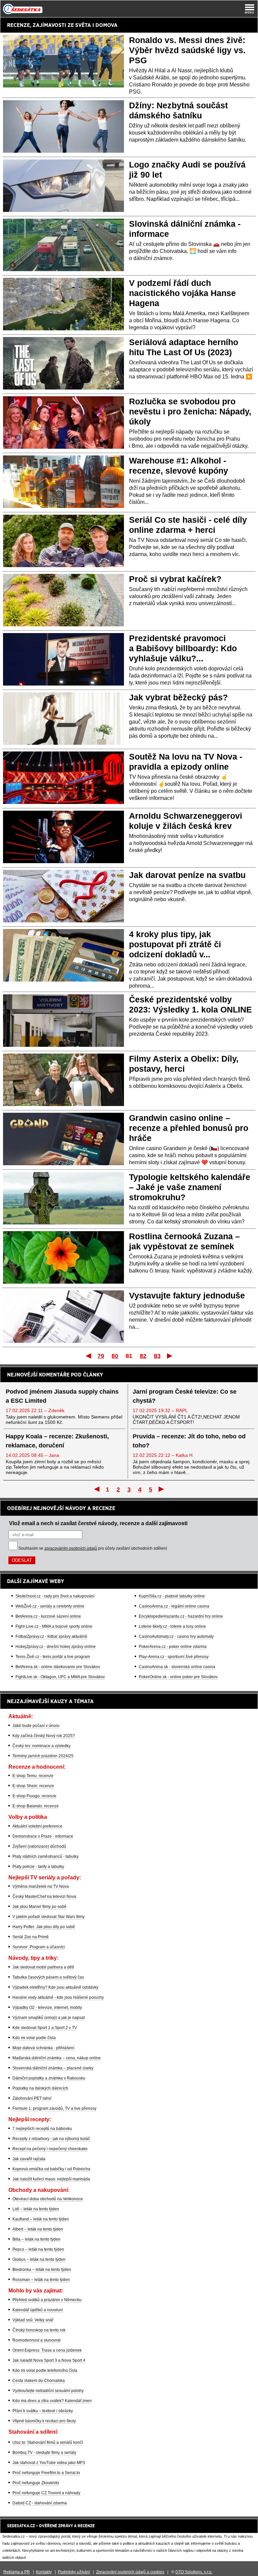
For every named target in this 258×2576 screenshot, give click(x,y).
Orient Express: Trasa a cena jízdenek (47, 2350)
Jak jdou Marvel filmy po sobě (39, 1907)
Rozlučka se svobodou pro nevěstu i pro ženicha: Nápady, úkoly (190, 411)
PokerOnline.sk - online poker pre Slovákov (178, 1677)
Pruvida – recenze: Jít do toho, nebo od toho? (189, 1441)
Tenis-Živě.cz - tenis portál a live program (53, 1657)
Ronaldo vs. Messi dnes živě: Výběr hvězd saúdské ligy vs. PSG (187, 50)
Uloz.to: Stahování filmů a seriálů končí (48, 2442)
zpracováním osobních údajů (71, 1548)
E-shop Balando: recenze (36, 1806)
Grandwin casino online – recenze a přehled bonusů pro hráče (189, 1128)
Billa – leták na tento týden (36, 2239)
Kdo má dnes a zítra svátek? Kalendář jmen (52, 2401)
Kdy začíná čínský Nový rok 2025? (44, 1736)
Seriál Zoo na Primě (31, 1937)
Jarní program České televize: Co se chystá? (185, 1396)
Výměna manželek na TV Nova (41, 1886)
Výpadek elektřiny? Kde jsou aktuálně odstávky (55, 1987)
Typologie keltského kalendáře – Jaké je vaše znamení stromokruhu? (190, 1187)
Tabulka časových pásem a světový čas (48, 1977)
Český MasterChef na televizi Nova (44, 1897)
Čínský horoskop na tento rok (39, 2330)
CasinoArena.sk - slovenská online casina (177, 1667)
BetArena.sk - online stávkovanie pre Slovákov (58, 1667)
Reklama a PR (17, 2572)
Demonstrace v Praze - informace (43, 1836)
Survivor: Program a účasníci (39, 1947)
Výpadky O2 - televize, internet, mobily (47, 2008)
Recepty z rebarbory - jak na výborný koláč (51, 2139)
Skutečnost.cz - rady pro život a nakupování (55, 1596)
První (88, 1356)
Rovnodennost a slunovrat (36, 2340)
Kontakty (44, 2572)
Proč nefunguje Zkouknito (36, 2483)
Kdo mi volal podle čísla (34, 2038)
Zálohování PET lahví (32, 2098)
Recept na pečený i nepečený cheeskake (50, 2149)
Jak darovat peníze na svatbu (187, 875)
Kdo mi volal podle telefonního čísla (45, 2370)
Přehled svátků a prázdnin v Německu (47, 2300)
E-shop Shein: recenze (33, 1786)
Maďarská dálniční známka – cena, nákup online (57, 2058)
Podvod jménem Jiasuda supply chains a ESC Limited (62, 1396)
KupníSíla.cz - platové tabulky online (172, 1596)
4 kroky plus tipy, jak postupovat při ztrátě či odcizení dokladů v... (175, 944)
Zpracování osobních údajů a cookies (130, 2572)
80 (115, 1356)
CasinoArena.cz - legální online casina (174, 1606)
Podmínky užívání (74, 2572)
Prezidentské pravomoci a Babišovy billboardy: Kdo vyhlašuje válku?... (183, 648)
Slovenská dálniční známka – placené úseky (53, 2068)
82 (143, 1356)
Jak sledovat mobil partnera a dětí (43, 1967)
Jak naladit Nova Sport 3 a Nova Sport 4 (49, 2360)
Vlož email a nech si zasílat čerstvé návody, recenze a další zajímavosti (98, 1523)
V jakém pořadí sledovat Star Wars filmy (49, 1917)
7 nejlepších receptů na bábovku (42, 2129)
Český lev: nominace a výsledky (41, 1746)
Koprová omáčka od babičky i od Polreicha (51, 2169)
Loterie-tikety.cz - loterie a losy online (172, 1626)
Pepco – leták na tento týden (38, 2249)
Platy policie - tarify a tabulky (38, 1867)
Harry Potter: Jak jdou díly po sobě (44, 1927)
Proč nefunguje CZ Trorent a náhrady (46, 2493)
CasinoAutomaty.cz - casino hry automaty (176, 1636)
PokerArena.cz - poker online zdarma (173, 1647)
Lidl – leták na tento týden (36, 2209)
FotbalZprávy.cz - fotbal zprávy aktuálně (51, 1636)
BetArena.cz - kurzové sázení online (48, 1616)
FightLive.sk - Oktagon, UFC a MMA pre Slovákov (60, 1677)
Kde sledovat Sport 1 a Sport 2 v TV (45, 2028)
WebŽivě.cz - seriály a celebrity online (50, 1606)
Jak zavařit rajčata (29, 2159)
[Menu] (250, 9)
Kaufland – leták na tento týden (41, 2219)
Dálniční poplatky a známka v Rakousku (49, 2078)
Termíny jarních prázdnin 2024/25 (43, 1756)
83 (157, 1356)
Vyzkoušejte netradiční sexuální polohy (48, 2391)
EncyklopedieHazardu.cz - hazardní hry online (181, 1616)
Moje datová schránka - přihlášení (43, 2048)
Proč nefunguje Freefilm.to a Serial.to (46, 2473)
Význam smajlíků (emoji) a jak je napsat (49, 2018)
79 (101, 1356)
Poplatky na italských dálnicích (40, 2088)
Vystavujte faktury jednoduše (187, 1295)
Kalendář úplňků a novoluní (38, 2310)
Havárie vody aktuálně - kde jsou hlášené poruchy (58, 1997)
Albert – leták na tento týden (38, 2229)
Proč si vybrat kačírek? (175, 579)
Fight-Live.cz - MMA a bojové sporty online (54, 1626)
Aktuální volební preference (37, 1826)
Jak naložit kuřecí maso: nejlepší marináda (51, 2179)
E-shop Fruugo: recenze (34, 1796)
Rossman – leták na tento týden (41, 2280)
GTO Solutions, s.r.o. (194, 2572)
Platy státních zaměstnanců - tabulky (46, 1856)
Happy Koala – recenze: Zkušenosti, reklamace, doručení (57, 1441)
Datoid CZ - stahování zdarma (40, 2503)
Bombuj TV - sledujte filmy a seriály (44, 2453)
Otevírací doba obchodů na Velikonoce (48, 2199)
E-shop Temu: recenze (33, 1776)
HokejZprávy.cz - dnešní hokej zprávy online (56, 1647)
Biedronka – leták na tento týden (42, 2270)
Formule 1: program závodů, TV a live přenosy (54, 2108)
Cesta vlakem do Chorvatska (39, 2381)
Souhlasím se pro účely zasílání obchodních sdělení (93, 1548)
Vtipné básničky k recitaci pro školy (44, 2421)
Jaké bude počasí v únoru (36, 1726)
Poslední (170, 1356)
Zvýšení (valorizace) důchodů (39, 1846)
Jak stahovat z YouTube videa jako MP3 (49, 2463)
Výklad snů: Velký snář (33, 2320)
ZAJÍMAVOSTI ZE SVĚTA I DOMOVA (75, 25)
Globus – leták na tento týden (39, 2259)
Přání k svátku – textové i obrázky (43, 2411)
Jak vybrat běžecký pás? (178, 697)
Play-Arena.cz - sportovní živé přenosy (174, 1657)
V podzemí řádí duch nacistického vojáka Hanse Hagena (182, 293)
